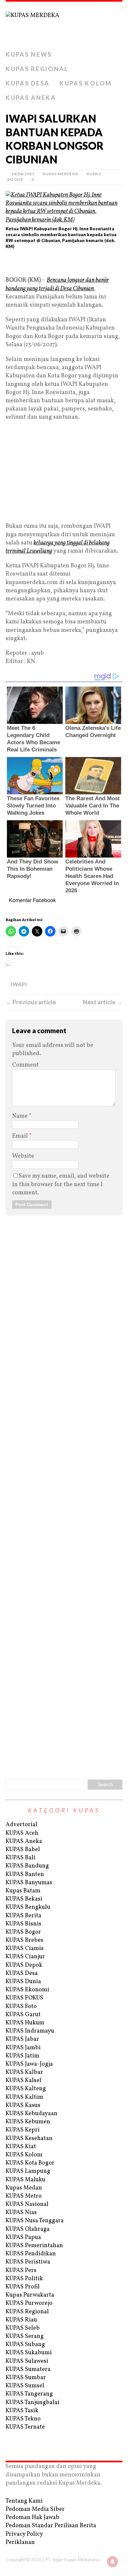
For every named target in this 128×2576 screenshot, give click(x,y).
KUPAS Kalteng (26, 2089)
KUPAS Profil (23, 2287)
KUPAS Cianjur (25, 1957)
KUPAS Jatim (22, 2056)
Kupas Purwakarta (30, 2295)
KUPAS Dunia (23, 1982)
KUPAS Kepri (23, 2130)
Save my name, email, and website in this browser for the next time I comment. (61, 1184)
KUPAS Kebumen (28, 2122)
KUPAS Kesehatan (29, 2139)
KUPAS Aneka (31, 98)
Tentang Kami (24, 2501)
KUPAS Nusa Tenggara (35, 2221)
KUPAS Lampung (28, 2171)
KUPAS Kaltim (24, 2097)
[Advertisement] (64, 265)
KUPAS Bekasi (24, 1899)
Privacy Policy (24, 2534)
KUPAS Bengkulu (28, 1907)
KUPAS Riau (21, 2320)
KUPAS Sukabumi (29, 2353)
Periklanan (20, 2542)
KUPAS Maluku (25, 2180)
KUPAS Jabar (22, 2039)
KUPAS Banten (25, 1875)
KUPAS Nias (21, 2213)
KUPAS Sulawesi (27, 2361)
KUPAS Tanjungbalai (32, 2403)
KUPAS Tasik (22, 2411)
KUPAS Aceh (22, 1833)
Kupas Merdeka (60, 174)
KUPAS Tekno (23, 2419)
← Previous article (31, 1002)
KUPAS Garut (23, 2015)
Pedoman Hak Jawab (32, 2518)
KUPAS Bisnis (23, 1924)
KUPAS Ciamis (25, 1949)
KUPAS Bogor (23, 1932)
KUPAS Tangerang (29, 2394)
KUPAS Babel (23, 1850)
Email (21, 1136)
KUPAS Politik (24, 2279)
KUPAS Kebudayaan (32, 2114)
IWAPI (19, 984)
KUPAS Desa (28, 83)
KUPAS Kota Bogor (30, 2163)
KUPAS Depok (24, 1965)
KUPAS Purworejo (29, 2303)
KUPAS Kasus (23, 2105)
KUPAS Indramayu (30, 2031)
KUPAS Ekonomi (27, 1990)
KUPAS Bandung (27, 1866)
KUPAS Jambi (23, 2048)
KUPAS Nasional (27, 2204)
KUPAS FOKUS (24, 1998)
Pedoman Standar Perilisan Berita (51, 2526)
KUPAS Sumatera (28, 2369)
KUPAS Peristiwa (28, 2262)
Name (21, 1116)
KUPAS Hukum (25, 2023)
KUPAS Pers (21, 2271)
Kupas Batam (23, 1891)
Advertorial (21, 1825)
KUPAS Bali (21, 1858)
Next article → (103, 1002)
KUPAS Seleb (23, 2328)
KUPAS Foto (21, 2007)
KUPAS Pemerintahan (34, 2246)
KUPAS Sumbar (26, 2378)
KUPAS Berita (23, 1916)
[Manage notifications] (113, 2562)
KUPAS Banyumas (29, 1883)
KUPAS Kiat (21, 2147)
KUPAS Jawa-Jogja (29, 2064)
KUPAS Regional (37, 69)
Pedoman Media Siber (35, 2509)
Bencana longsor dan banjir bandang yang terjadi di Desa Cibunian (57, 284)
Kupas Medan (24, 2188)
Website (23, 1156)
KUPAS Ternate (25, 2427)
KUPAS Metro (24, 2196)
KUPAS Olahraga (28, 2229)
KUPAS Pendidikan (31, 2254)
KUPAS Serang (25, 2336)
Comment (25, 1065)
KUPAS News (29, 54)
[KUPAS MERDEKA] (64, 25)
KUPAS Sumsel (25, 2386)
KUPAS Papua (23, 2237)
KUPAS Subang (25, 2345)
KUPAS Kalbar (24, 2072)
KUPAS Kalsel (23, 2081)
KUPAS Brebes (24, 1940)
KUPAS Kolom (86, 83)
